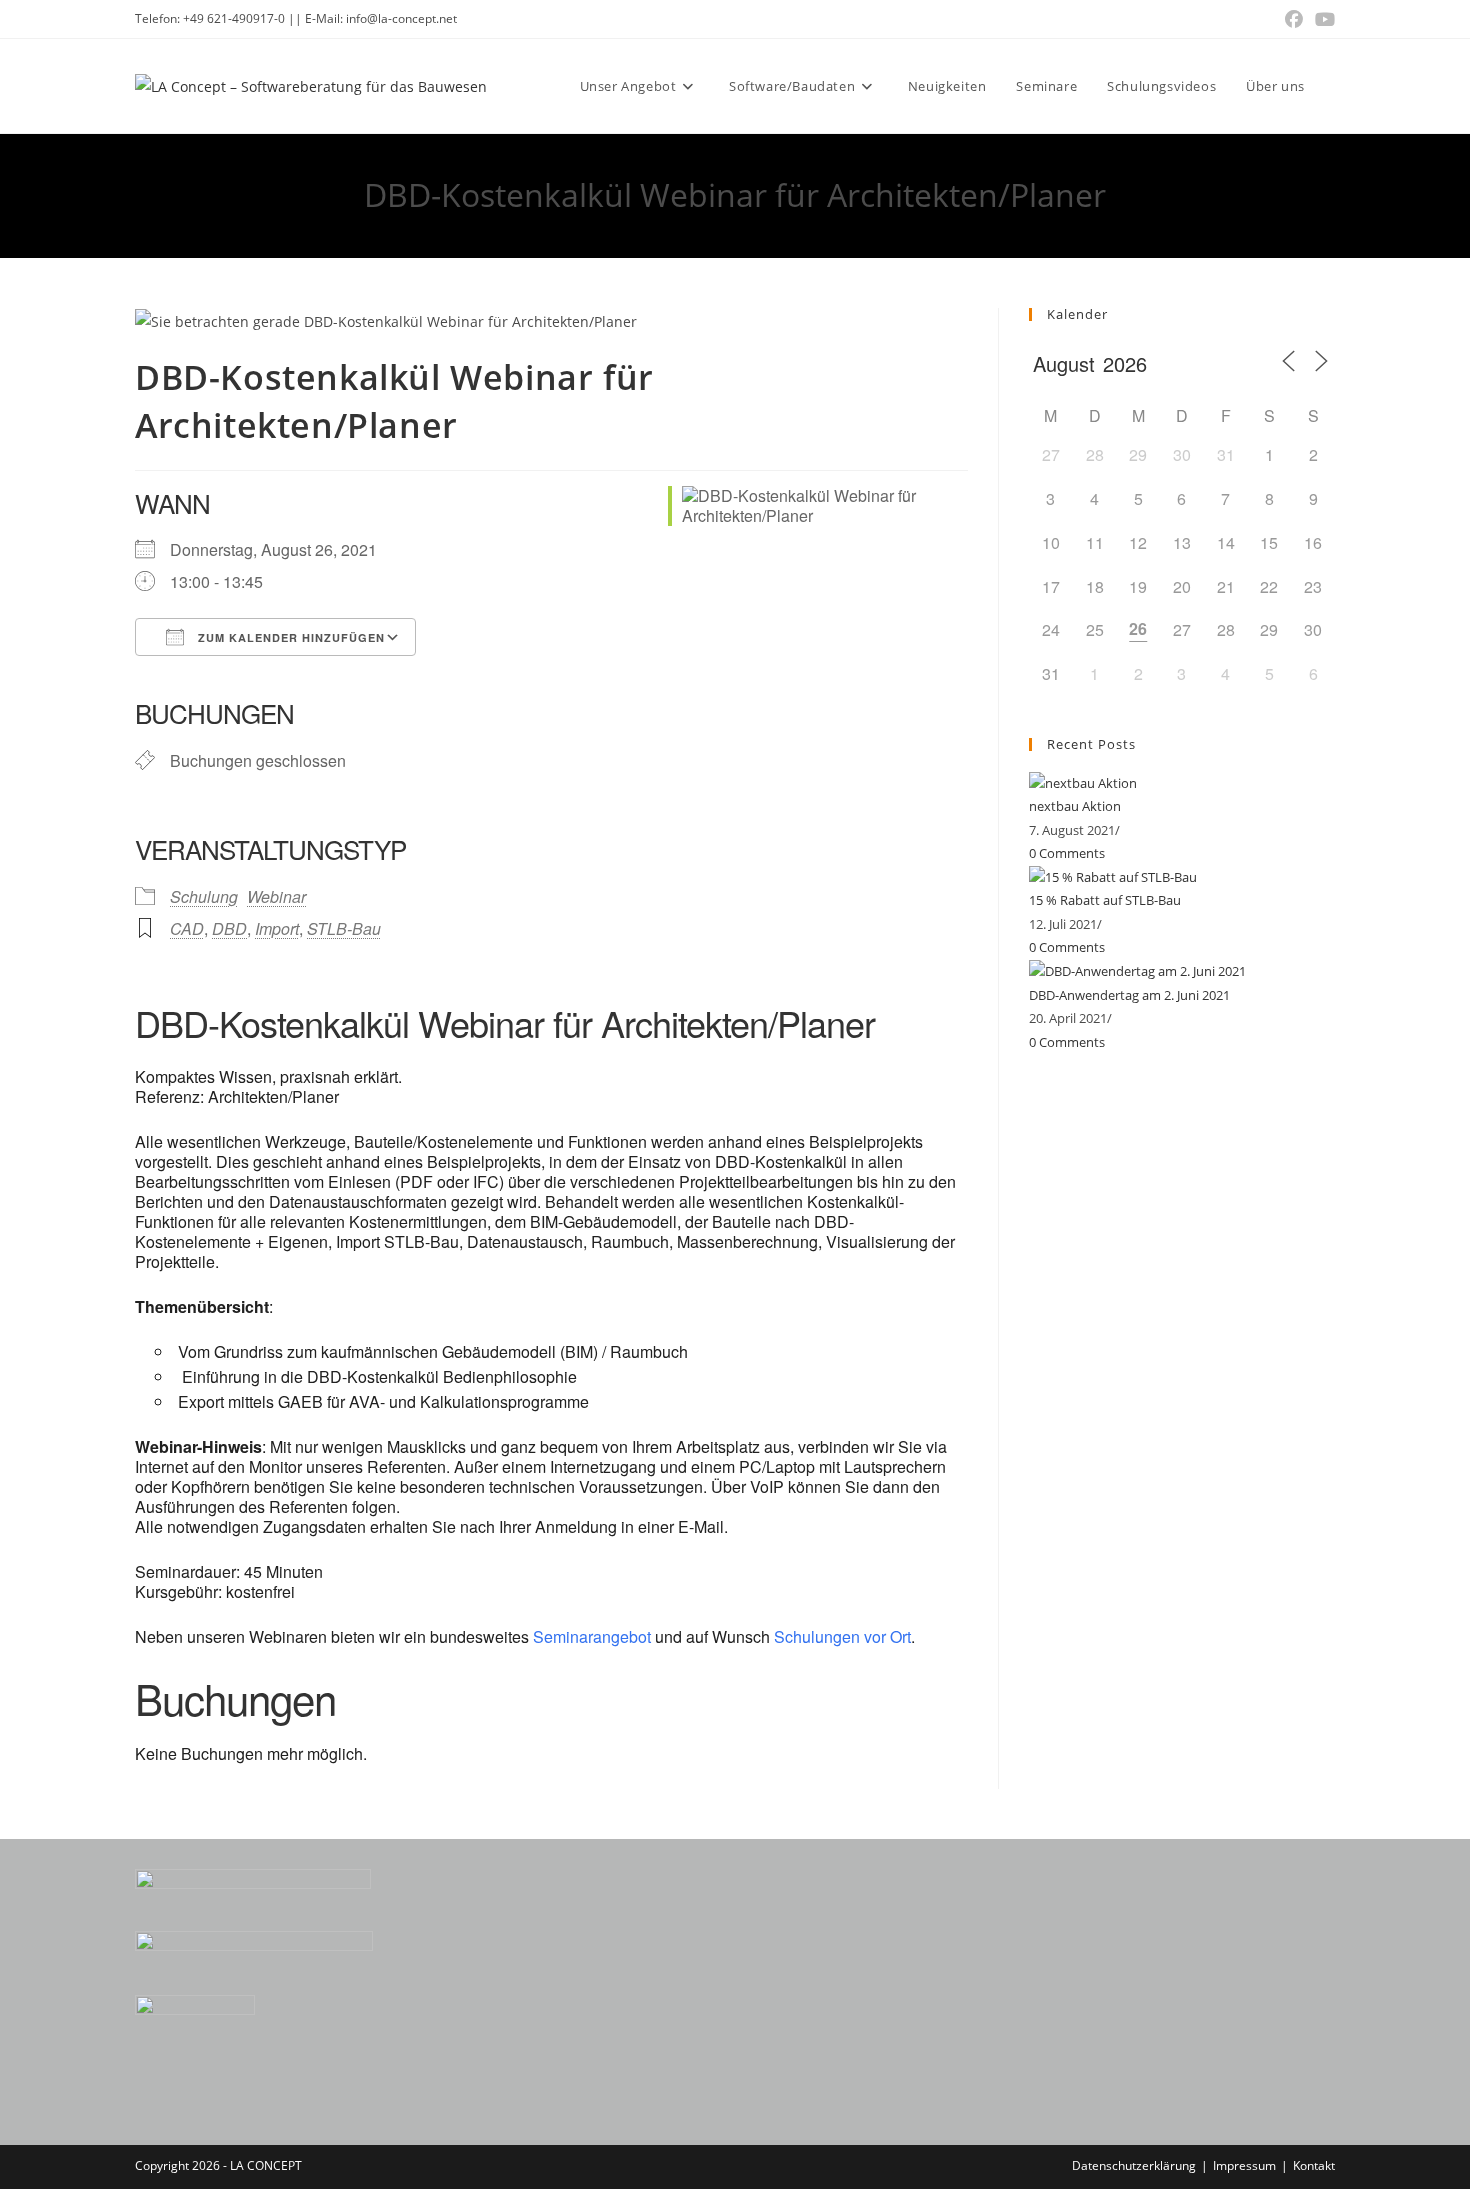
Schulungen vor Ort (842, 1636)
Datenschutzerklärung (1134, 2165)
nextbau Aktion (1075, 806)
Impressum (1244, 2165)
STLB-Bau (344, 928)
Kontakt (1314, 2165)
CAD (187, 928)
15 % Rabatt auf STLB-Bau (1105, 900)
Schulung (204, 896)
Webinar (276, 896)
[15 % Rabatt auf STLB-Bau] (1113, 876)
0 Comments (1067, 853)
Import (277, 928)
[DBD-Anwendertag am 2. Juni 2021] (1137, 971)
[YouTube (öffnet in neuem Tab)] (1322, 19)
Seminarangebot (592, 1636)
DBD (229, 928)
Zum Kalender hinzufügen (289, 637)
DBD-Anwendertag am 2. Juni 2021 (1129, 995)
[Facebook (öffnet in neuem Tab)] (1294, 19)
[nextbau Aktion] (1083, 782)
